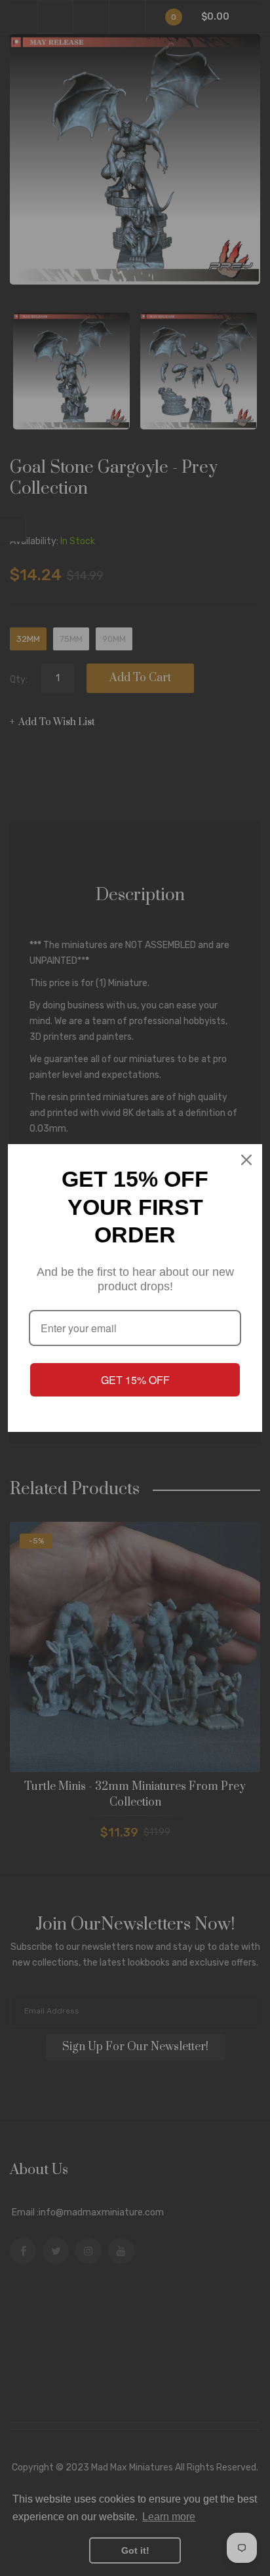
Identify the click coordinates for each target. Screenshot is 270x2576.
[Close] (246, 1160)
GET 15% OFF (135, 1380)
